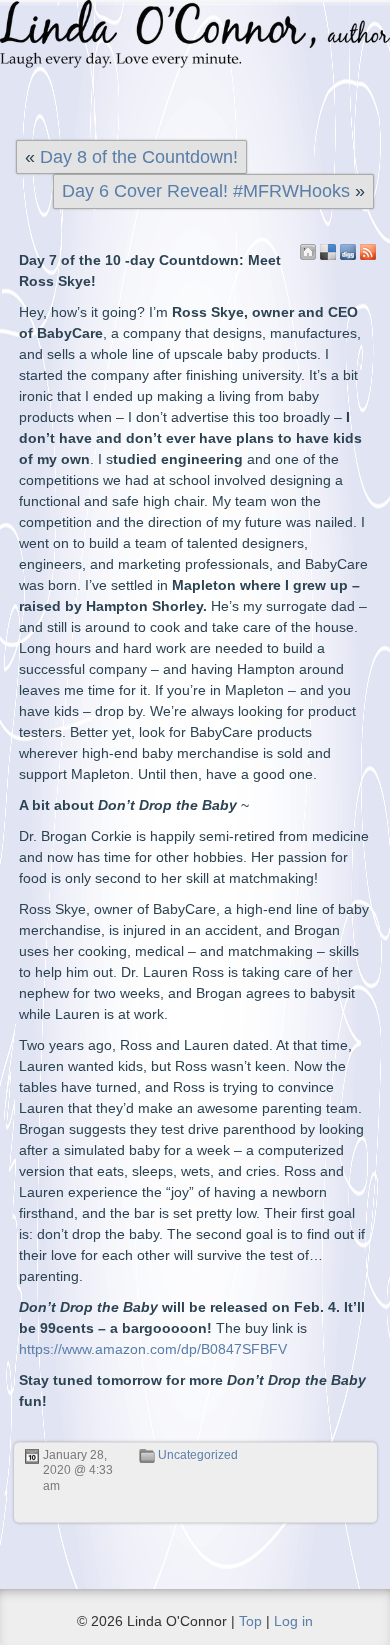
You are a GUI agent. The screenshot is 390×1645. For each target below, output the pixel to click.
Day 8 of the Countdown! (139, 157)
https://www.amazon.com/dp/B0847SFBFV (153, 1349)
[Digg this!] (348, 252)
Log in (293, 1621)
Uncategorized (198, 1455)
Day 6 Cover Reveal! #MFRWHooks (206, 191)
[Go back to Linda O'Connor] (308, 252)
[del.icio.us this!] (328, 252)
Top (250, 1621)
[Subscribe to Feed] (368, 252)
